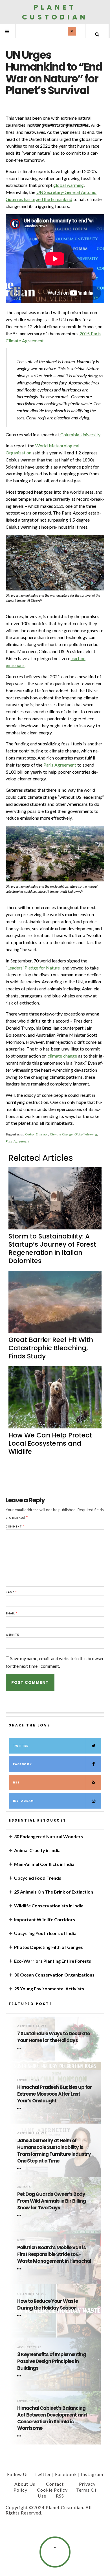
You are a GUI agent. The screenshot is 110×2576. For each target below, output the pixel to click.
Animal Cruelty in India (37, 1850)
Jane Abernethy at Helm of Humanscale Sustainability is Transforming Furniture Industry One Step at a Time (54, 2151)
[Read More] (20, 2048)
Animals (24, 2187)
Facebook (22, 1764)
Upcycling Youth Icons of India (45, 1933)
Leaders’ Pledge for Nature (33, 968)
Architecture (29, 2347)
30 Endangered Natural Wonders (49, 1836)
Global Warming (86, 1134)
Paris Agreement (60, 765)
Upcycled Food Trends (38, 1878)
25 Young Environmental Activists (49, 1989)
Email (12, 1613)
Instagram (23, 1801)
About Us (25, 2484)
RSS (16, 1782)
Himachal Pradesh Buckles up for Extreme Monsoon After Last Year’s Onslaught (54, 2094)
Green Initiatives (32, 2026)
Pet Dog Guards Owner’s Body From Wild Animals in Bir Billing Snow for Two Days (51, 2201)
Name (11, 1592)
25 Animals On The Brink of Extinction (54, 1892)
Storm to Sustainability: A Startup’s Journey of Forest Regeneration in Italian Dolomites (52, 1248)
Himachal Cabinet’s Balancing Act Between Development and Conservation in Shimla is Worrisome (52, 2418)
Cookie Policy (52, 2490)
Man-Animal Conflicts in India (44, 1864)
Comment (15, 1526)
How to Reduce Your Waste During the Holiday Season (48, 2305)
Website (12, 1635)
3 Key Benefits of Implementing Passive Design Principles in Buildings (52, 2361)
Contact (55, 2484)
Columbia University (80, 435)
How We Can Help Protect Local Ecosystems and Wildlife (50, 1443)
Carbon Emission (37, 1134)
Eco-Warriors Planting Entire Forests (53, 1961)
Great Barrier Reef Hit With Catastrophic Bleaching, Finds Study (51, 1348)
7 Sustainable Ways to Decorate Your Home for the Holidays (53, 2037)
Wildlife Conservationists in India (49, 1906)
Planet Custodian (55, 12)
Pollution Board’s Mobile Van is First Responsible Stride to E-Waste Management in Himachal (54, 2254)
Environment (28, 2080)
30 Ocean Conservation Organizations (54, 1975)
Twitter (21, 1746)
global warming (69, 185)
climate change (62, 1056)
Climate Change (61, 1134)
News (21, 2240)
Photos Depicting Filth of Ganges (49, 1947)
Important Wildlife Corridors (45, 1919)
